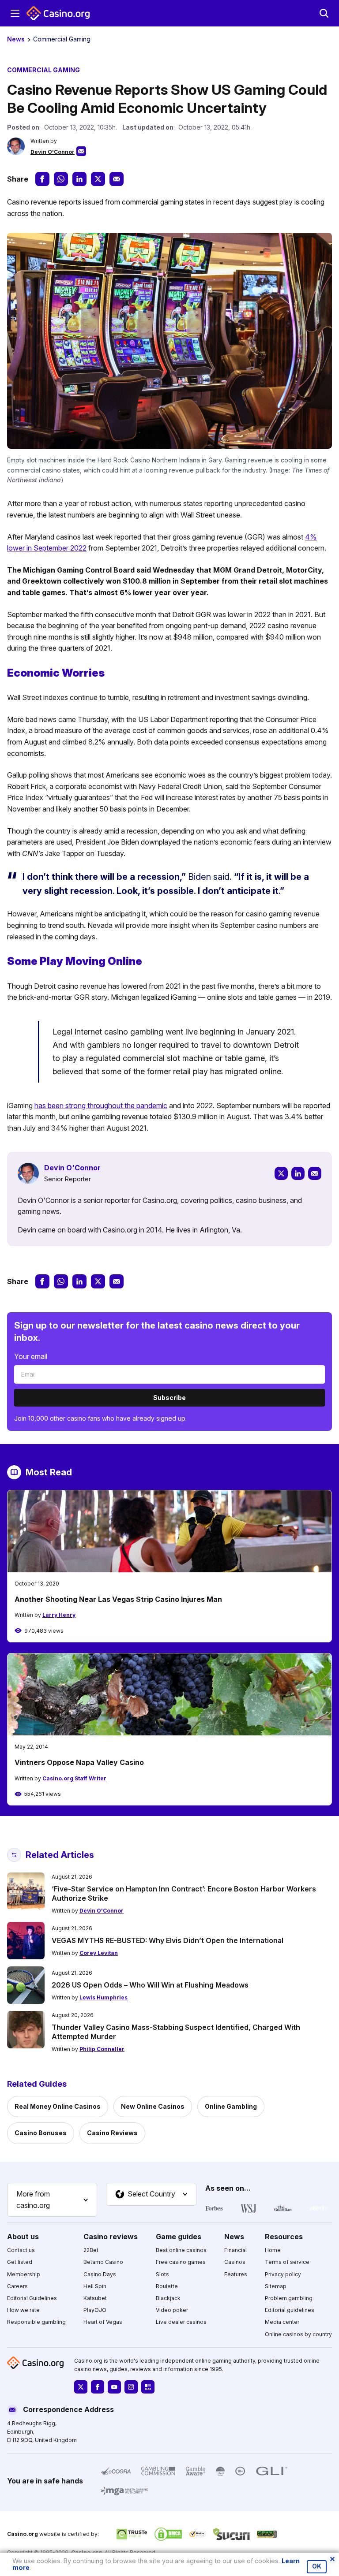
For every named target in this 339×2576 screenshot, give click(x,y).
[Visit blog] (148, 2387)
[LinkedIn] (298, 1173)
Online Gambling (231, 2106)
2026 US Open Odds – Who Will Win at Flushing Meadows (150, 1985)
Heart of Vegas (103, 2322)
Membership (24, 2274)
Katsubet (95, 2298)
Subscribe (169, 1398)
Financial (235, 2250)
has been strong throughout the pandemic (101, 1106)
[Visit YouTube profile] (114, 2387)
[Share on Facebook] (42, 179)
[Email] (315, 1173)
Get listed (20, 2262)
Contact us (21, 2250)
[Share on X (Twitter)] (98, 179)
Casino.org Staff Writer (74, 1778)
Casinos (235, 2262)
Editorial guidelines (290, 2310)
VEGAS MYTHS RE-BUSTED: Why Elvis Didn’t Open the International (168, 1940)
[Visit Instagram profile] (131, 2387)
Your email (31, 1356)
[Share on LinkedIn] (79, 179)
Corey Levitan (99, 1953)
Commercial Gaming (62, 39)
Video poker (172, 2310)
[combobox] (52, 2200)
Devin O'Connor (53, 152)
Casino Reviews (112, 2133)
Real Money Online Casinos (58, 2106)
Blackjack (168, 2298)
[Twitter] (281, 1173)
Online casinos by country (298, 2334)
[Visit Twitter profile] (81, 2387)
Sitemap (276, 2286)
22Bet (91, 2250)
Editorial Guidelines (32, 2298)
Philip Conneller (102, 2049)
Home (273, 2250)
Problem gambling (289, 2298)
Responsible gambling (36, 2322)
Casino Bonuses (41, 2133)
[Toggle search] (324, 13)
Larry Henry (59, 1615)
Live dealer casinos (181, 2322)
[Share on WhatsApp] (61, 179)
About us (23, 2236)
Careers (17, 2286)
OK (317, 2566)
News (16, 39)
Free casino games (181, 2262)
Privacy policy (283, 2274)
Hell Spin (95, 2286)
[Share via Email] (117, 179)
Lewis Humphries (104, 1997)
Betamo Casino (103, 2262)
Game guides (179, 2236)
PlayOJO (95, 2310)
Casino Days (100, 2274)
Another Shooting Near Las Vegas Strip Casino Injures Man (118, 1599)
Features (236, 2274)
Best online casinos (181, 2250)
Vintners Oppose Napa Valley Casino (79, 1762)
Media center (282, 2322)
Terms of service (287, 2262)
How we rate (23, 2310)
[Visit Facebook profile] (98, 2387)
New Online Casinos (153, 2106)
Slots (162, 2274)
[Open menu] (15, 13)
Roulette (167, 2286)
